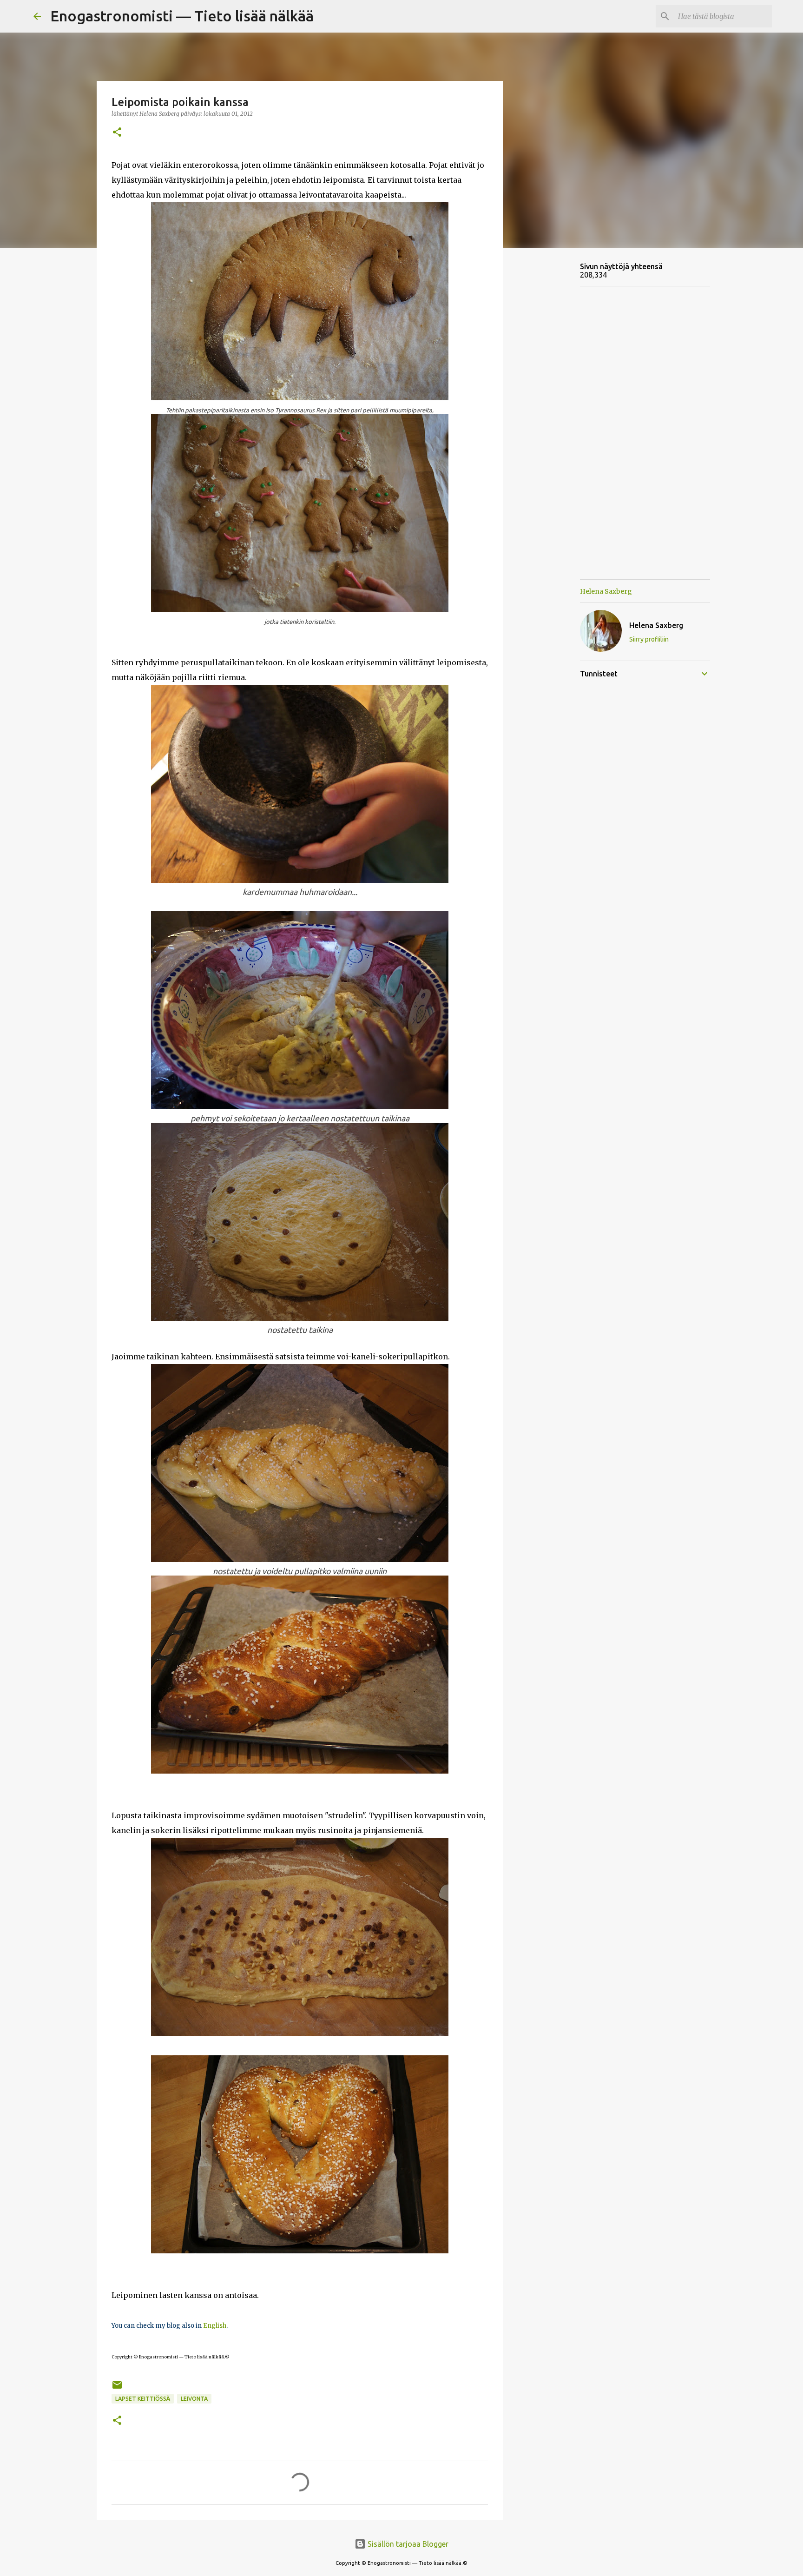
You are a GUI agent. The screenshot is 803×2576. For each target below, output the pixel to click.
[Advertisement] (550, 402)
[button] (117, 133)
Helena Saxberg (606, 591)
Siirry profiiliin (649, 639)
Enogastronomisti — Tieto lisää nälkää (182, 16)
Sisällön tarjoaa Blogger (407, 2544)
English (215, 2326)
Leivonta (194, 2399)
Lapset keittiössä (143, 2399)
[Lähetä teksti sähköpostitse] (117, 2388)
